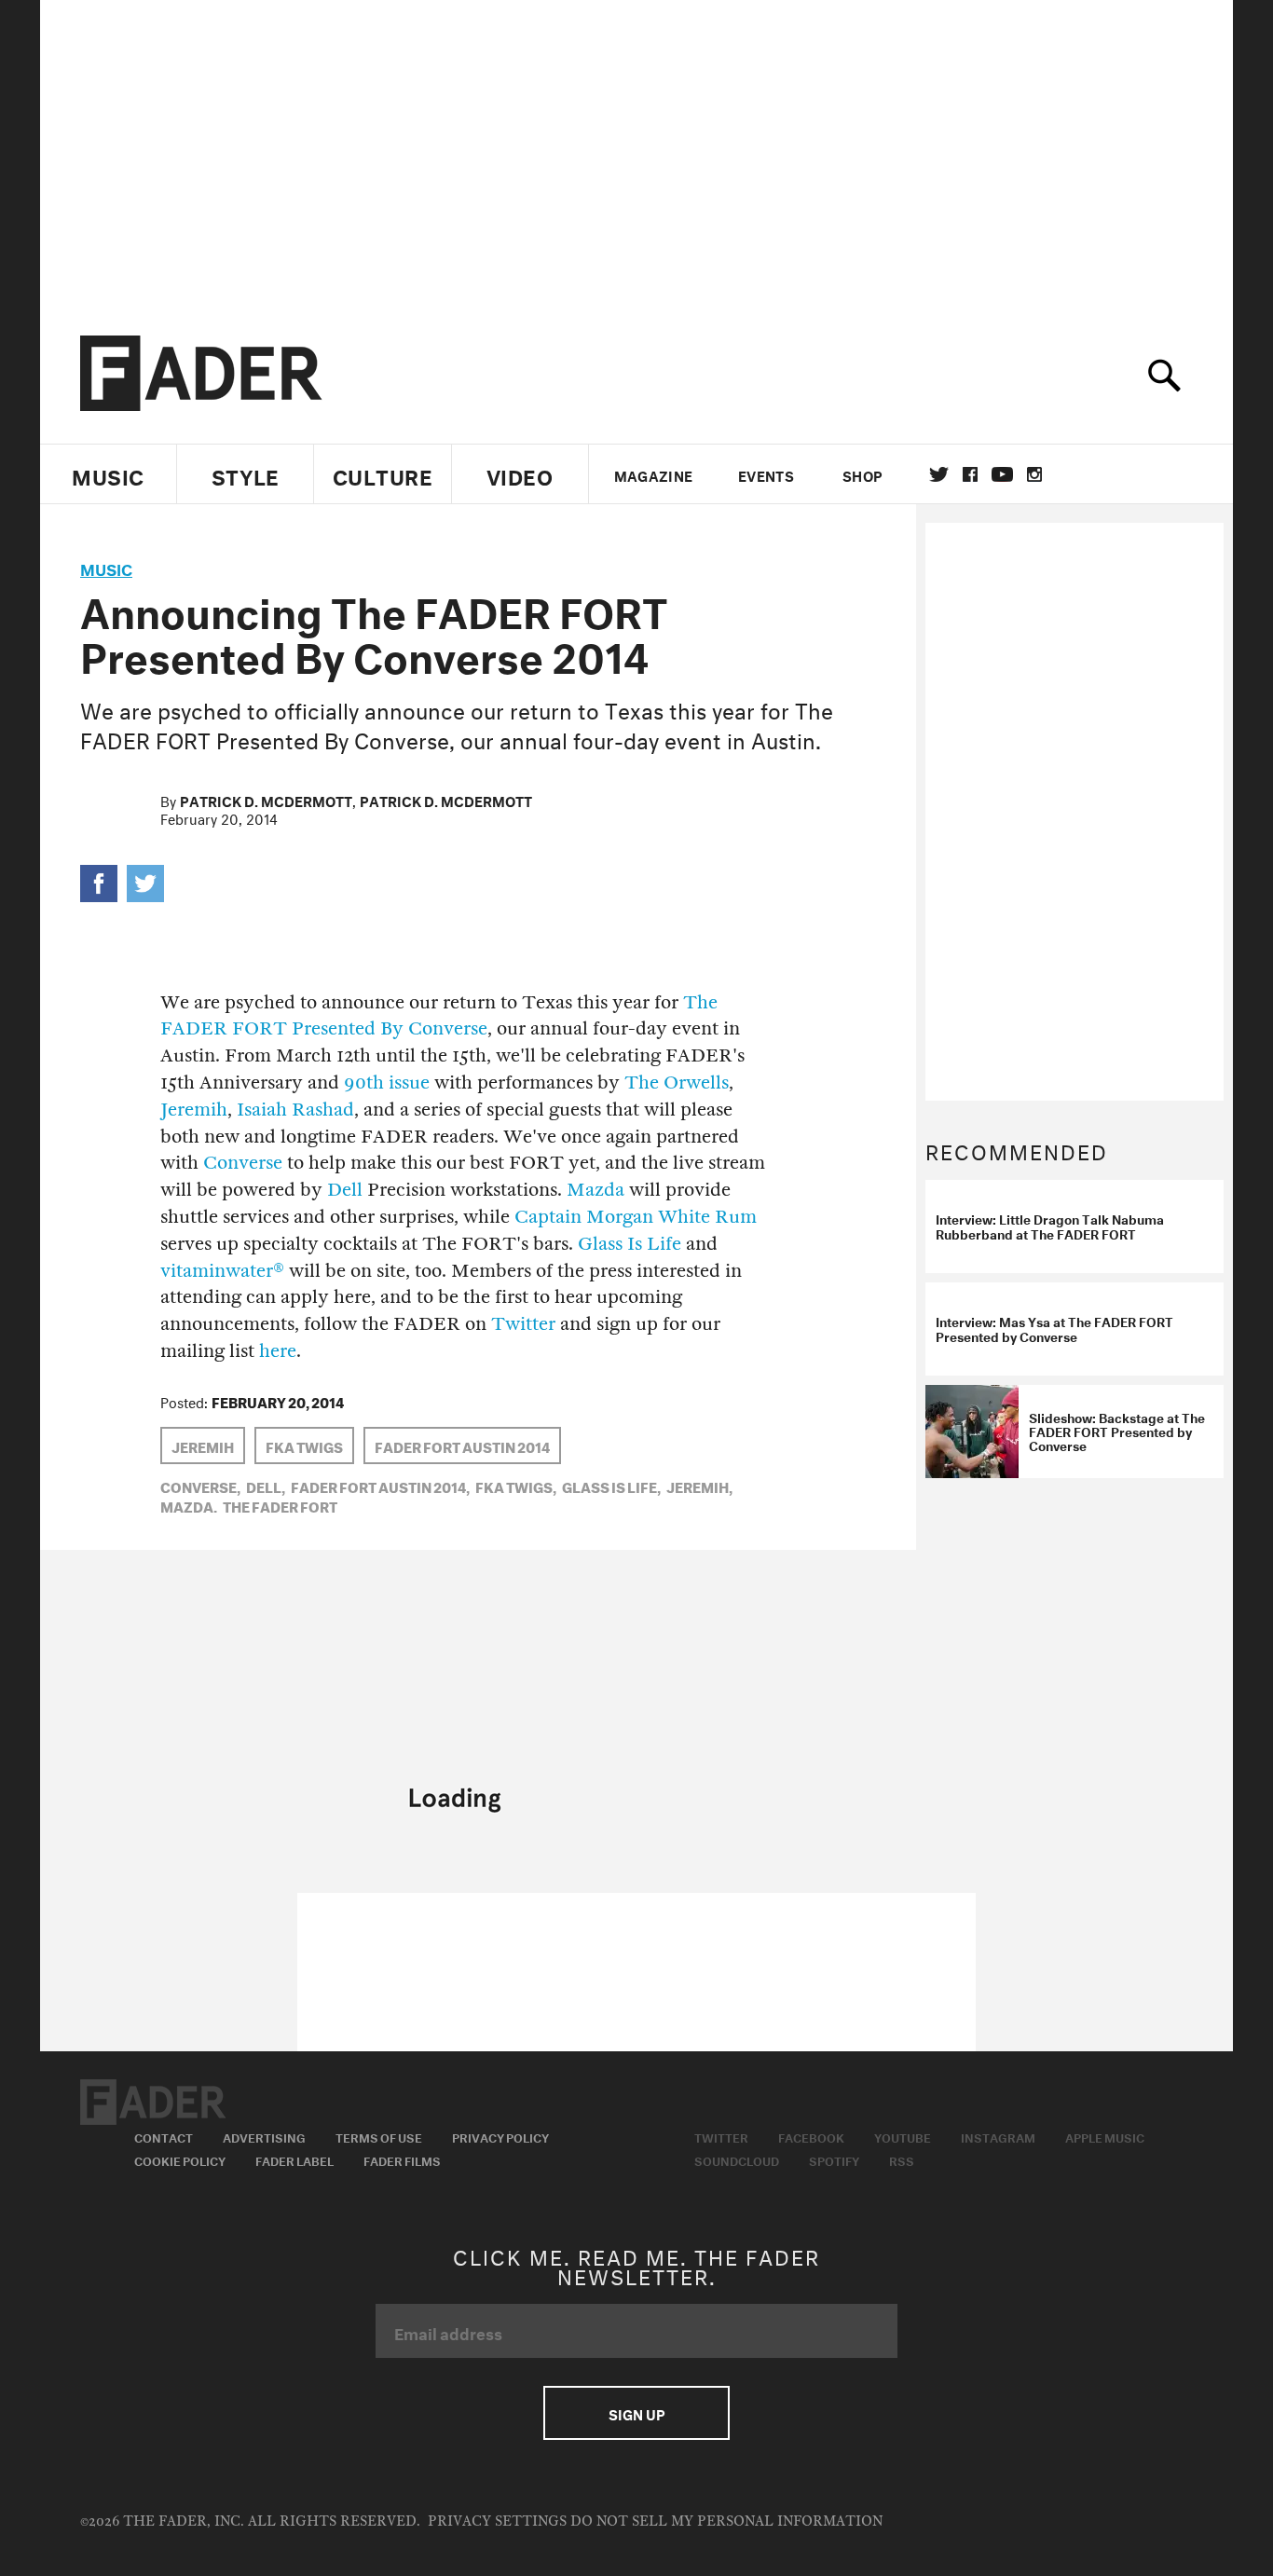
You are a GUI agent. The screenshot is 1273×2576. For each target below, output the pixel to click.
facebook (970, 474)
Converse (243, 1163)
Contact (164, 2136)
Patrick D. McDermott (266, 800)
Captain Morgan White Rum (636, 1217)
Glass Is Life (630, 1244)
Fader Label (294, 2159)
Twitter (939, 474)
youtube (1002, 474)
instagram (1034, 474)
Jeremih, (699, 1486)
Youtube (903, 2136)
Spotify (834, 2159)
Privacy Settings (497, 2521)
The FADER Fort (280, 1505)
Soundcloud (737, 2159)
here (278, 1351)
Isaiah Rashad (295, 1110)
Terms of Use (379, 2136)
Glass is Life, (611, 1486)
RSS (902, 2159)
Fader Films (402, 2159)
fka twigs (304, 1446)
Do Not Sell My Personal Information (726, 2521)
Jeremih (194, 1110)
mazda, (189, 1505)
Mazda (595, 1190)
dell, (266, 1486)
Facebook (811, 2136)
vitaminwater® (222, 1271)
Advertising (264, 2136)
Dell (345, 1190)
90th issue (387, 1082)
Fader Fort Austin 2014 (462, 1446)
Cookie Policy (180, 2159)
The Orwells (677, 1082)
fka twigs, (516, 1486)
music (106, 567)
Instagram (998, 2136)
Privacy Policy (500, 2136)
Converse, (200, 1486)
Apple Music (1105, 2136)
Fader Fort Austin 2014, (380, 1486)
